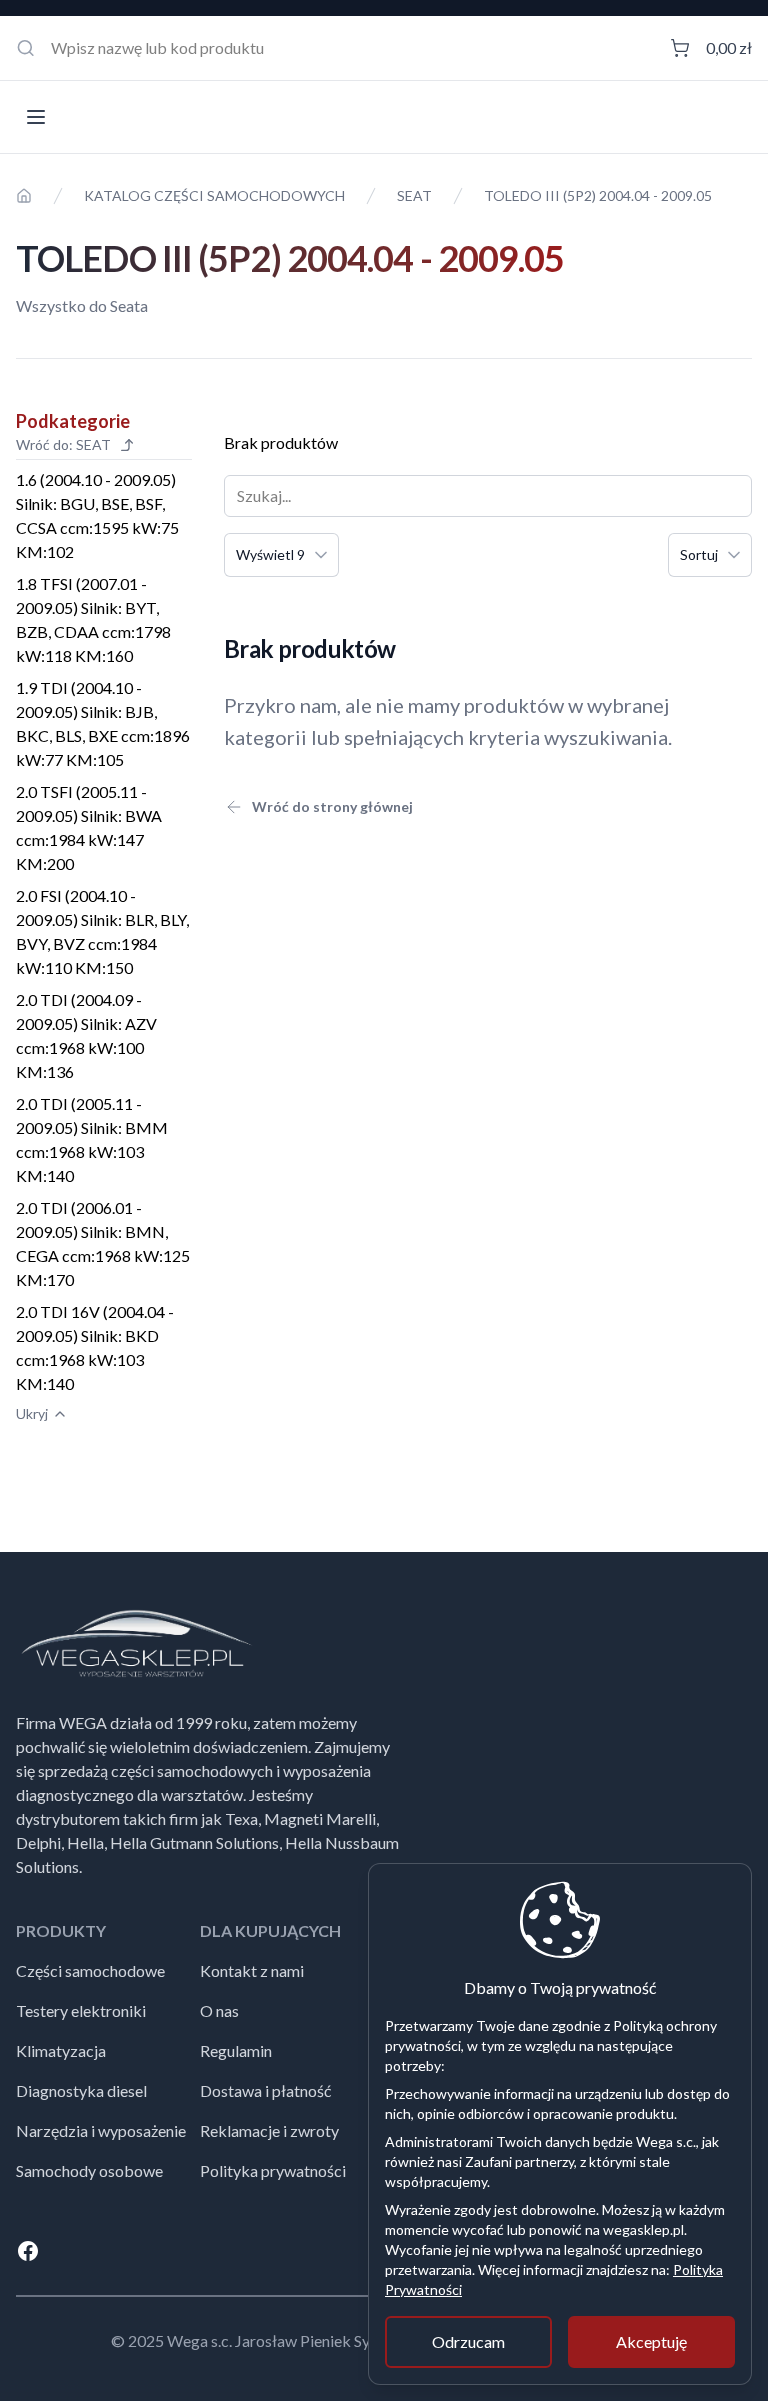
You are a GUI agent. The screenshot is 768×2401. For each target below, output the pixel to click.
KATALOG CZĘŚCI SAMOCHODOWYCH (214, 195)
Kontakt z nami (252, 1970)
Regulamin (236, 2050)
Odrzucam (468, 2341)
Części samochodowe (90, 1970)
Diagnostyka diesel (81, 2090)
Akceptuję (651, 2341)
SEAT (414, 195)
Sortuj (699, 554)
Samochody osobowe (89, 2170)
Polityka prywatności (273, 2170)
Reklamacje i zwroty (269, 2130)
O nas (219, 2010)
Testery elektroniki (81, 2010)
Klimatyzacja (61, 2050)
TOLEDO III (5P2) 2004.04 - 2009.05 (598, 195)
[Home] (24, 196)
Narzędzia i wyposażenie (101, 2130)
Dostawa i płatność (265, 2090)
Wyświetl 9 (270, 554)
